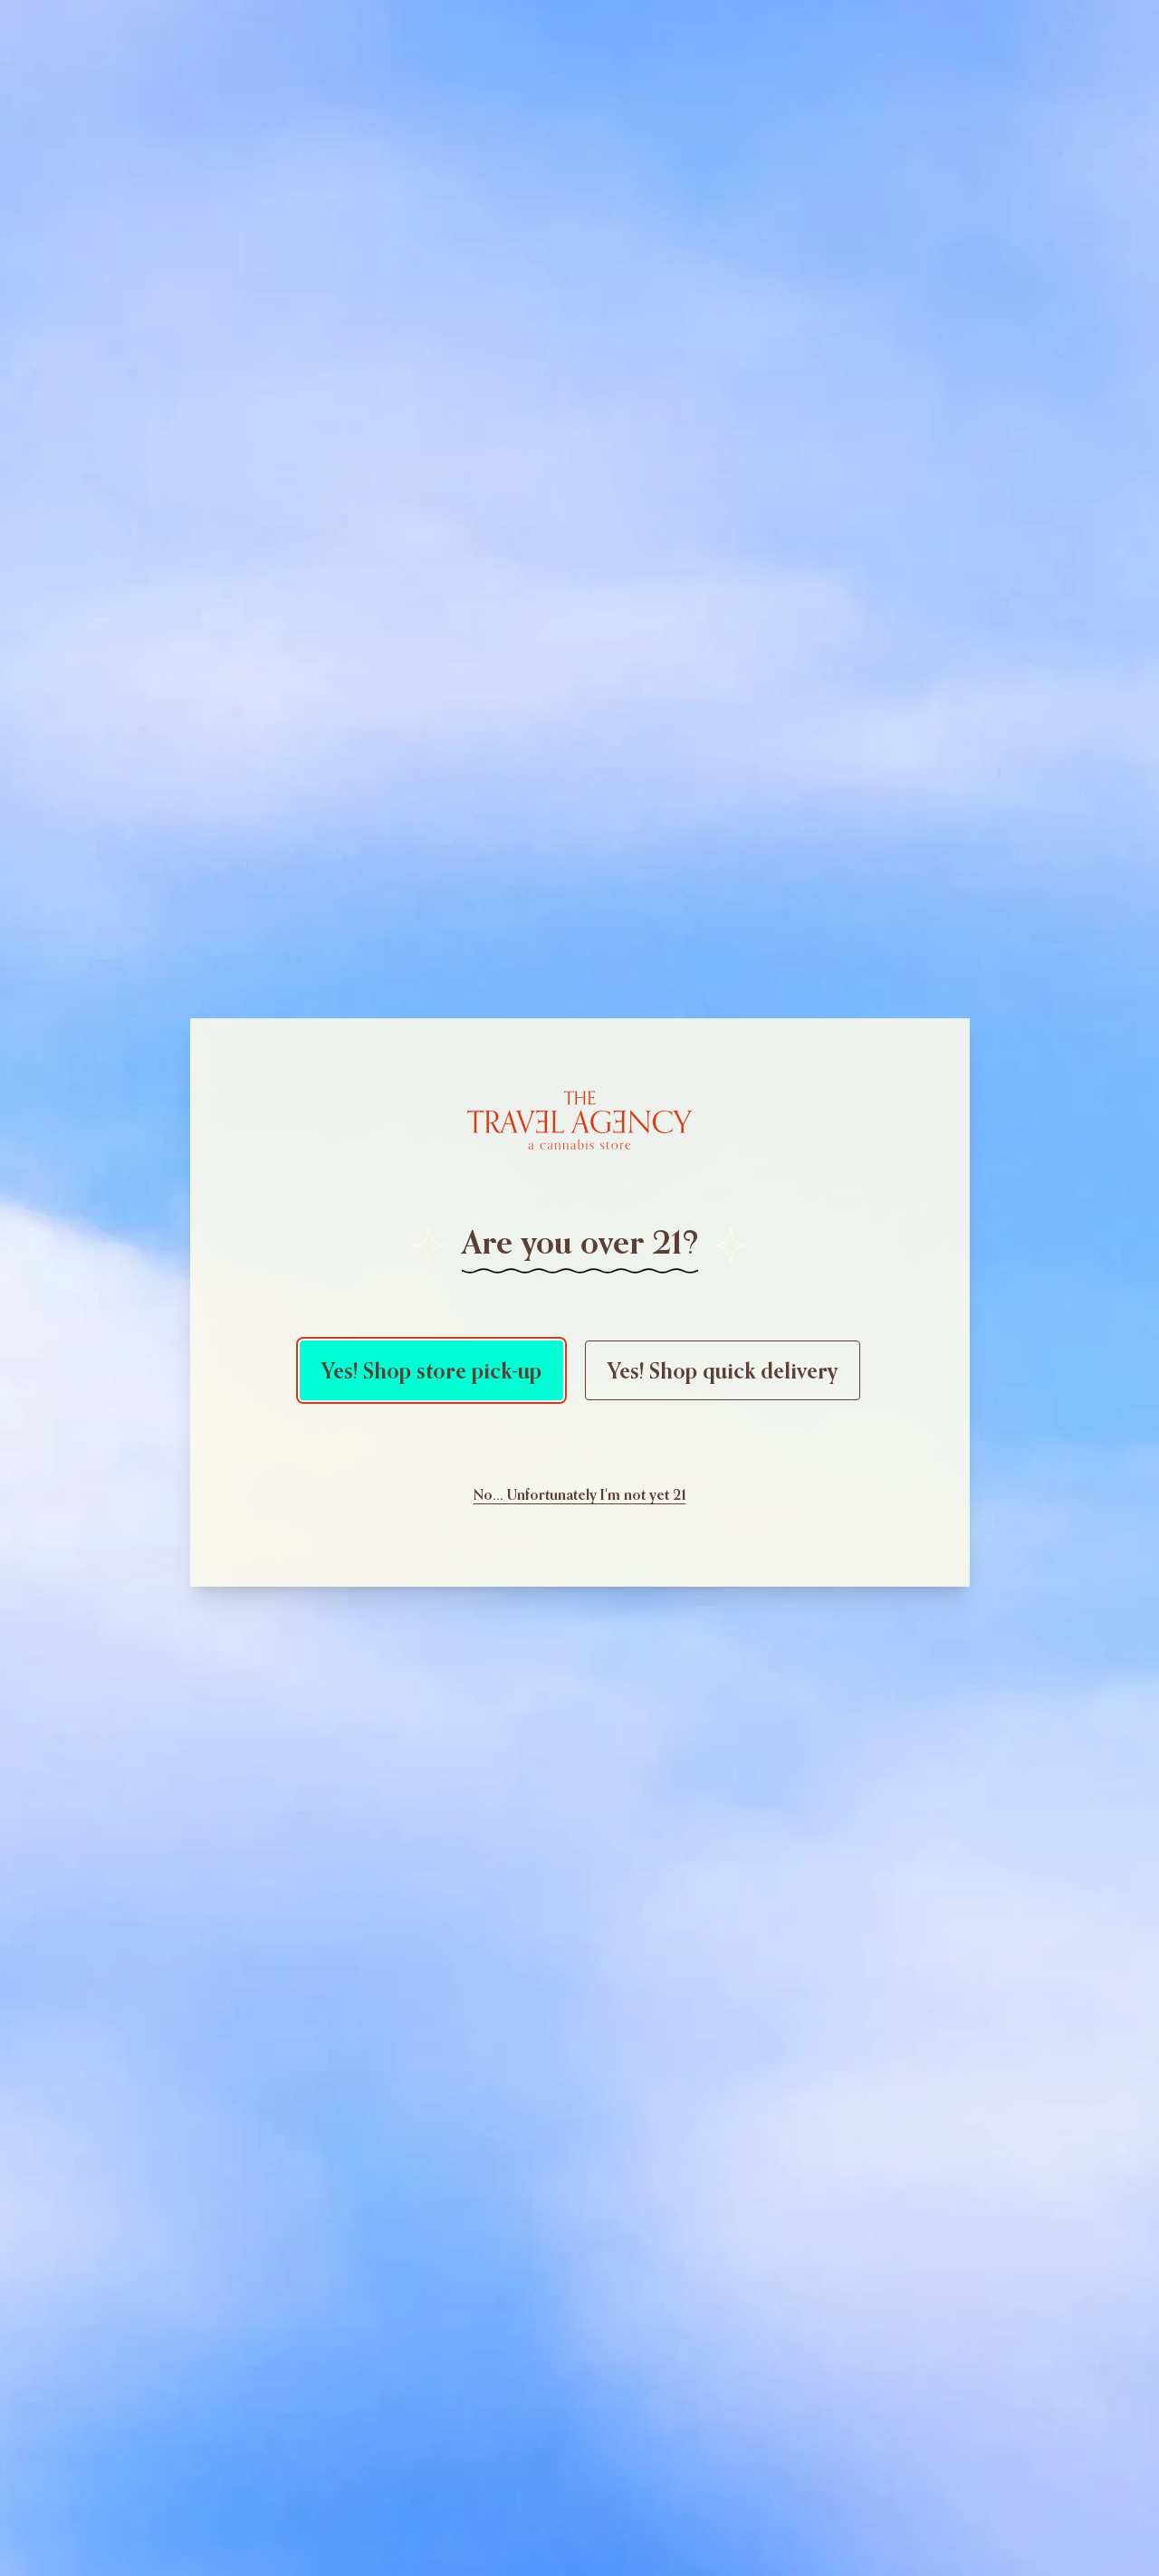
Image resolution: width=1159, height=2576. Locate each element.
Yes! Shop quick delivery (723, 1370)
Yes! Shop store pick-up (431, 1370)
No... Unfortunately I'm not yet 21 (580, 1494)
